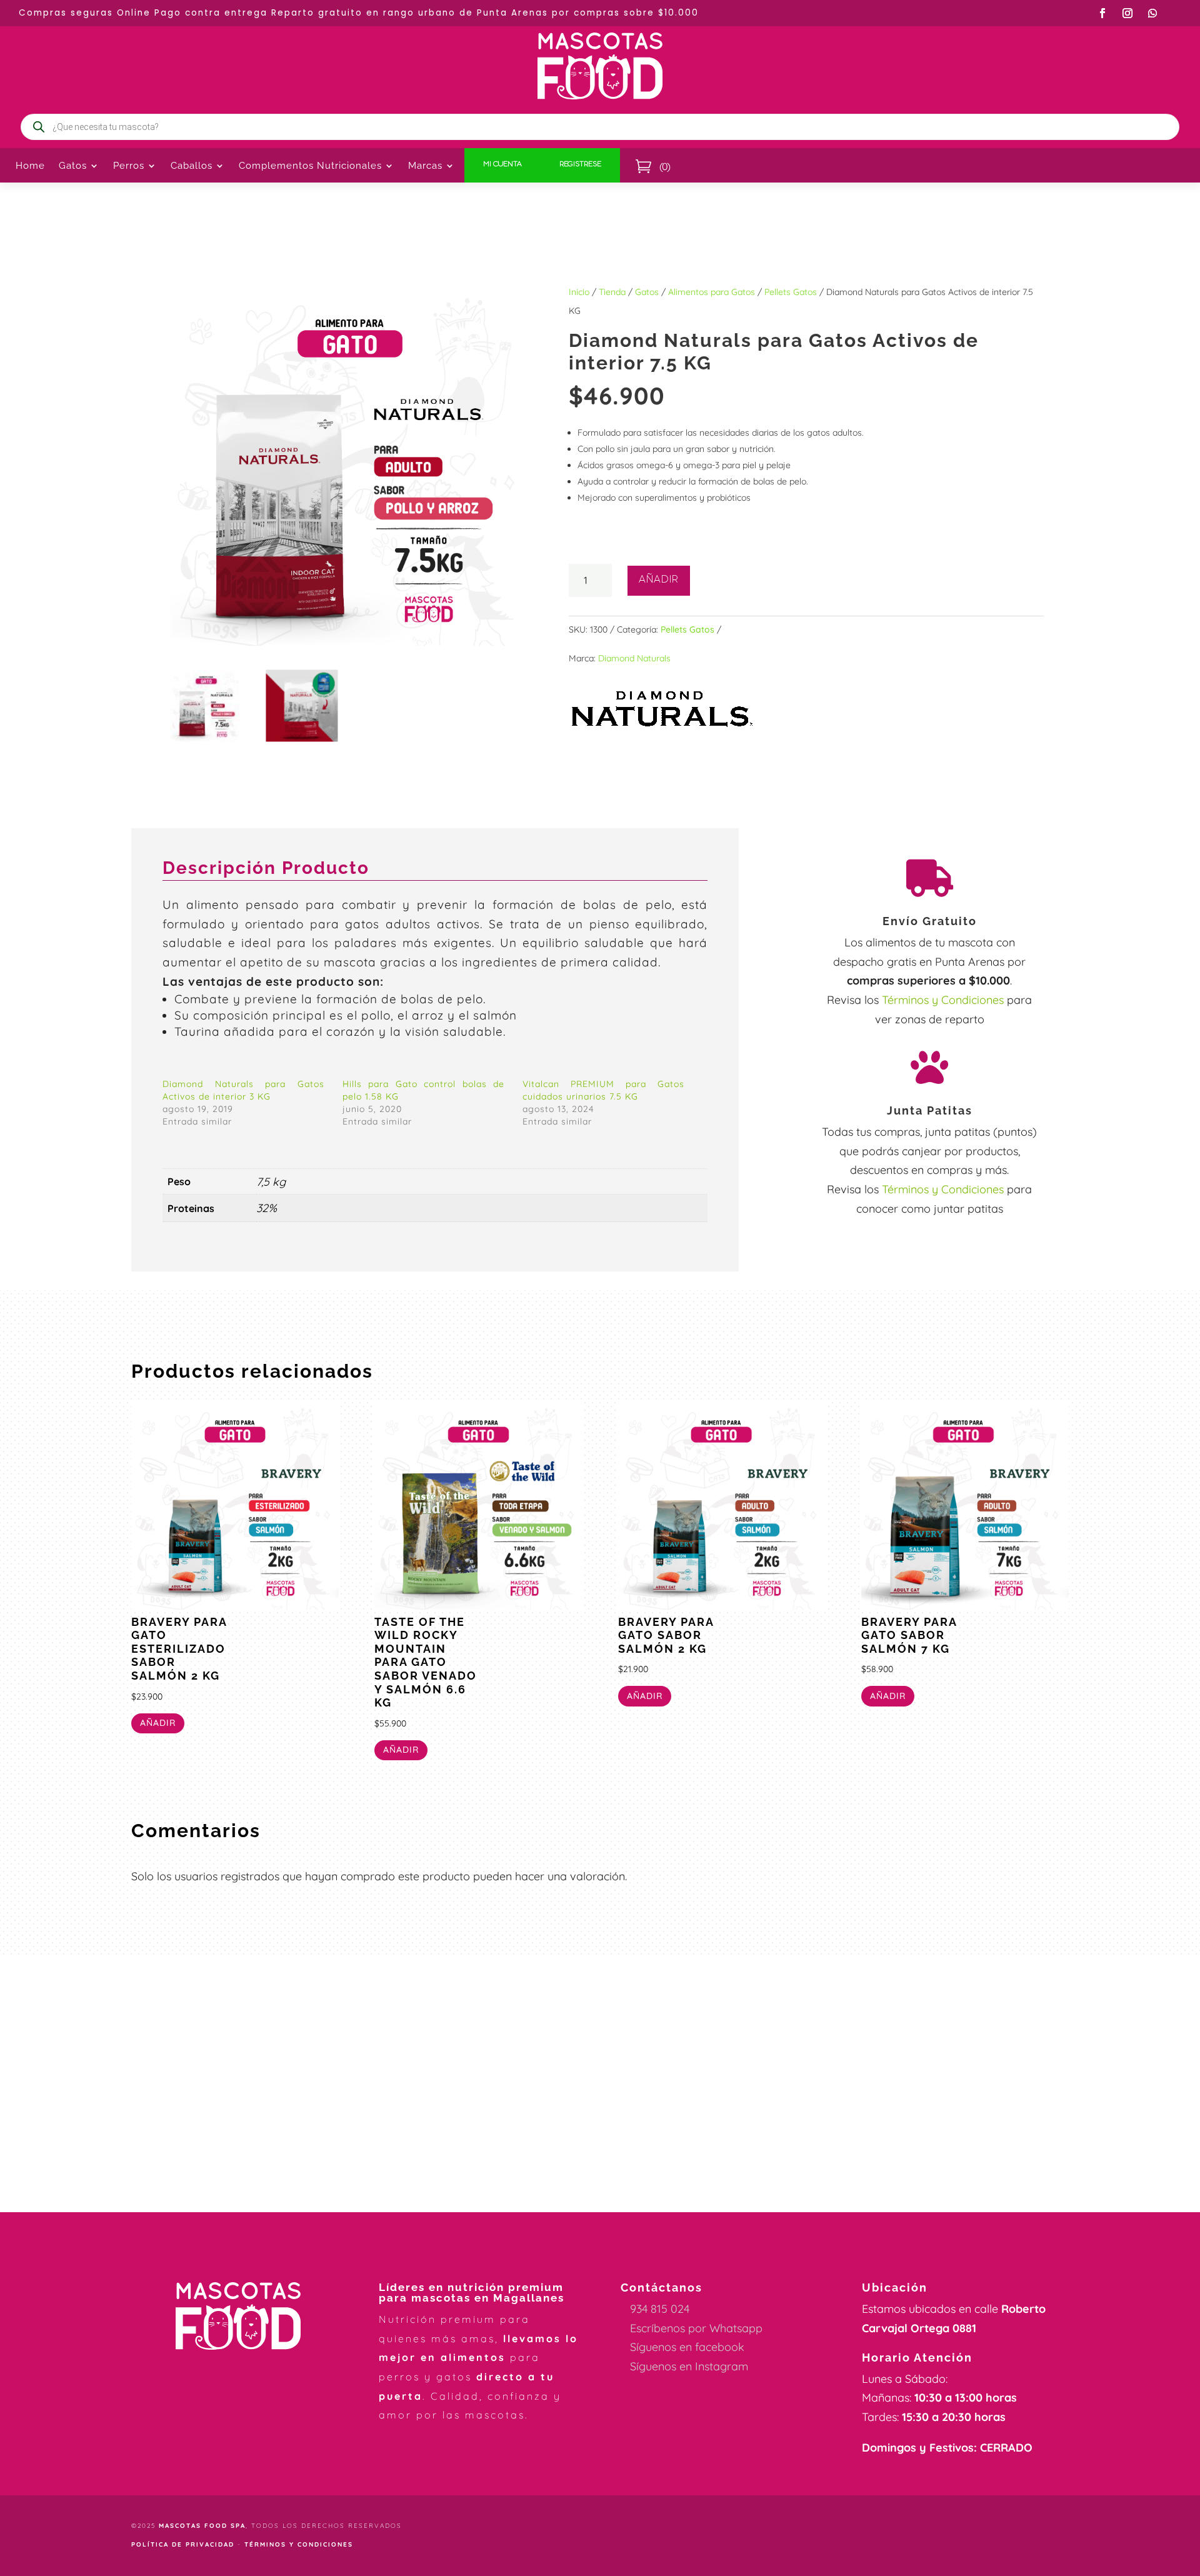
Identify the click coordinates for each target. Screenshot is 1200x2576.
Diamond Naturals (634, 658)
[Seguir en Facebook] (1102, 13)
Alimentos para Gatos (712, 292)
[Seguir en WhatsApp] (1152, 13)
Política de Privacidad (183, 2544)
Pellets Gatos (791, 292)
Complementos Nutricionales (310, 166)
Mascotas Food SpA (202, 2526)
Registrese (580, 165)
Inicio (579, 292)
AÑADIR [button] (158, 1723)
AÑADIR (659, 581)
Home (30, 166)
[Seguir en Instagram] (1127, 13)
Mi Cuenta (502, 165)
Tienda (612, 292)
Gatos (647, 292)
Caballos (192, 166)
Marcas (425, 166)
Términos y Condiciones (943, 1000)
